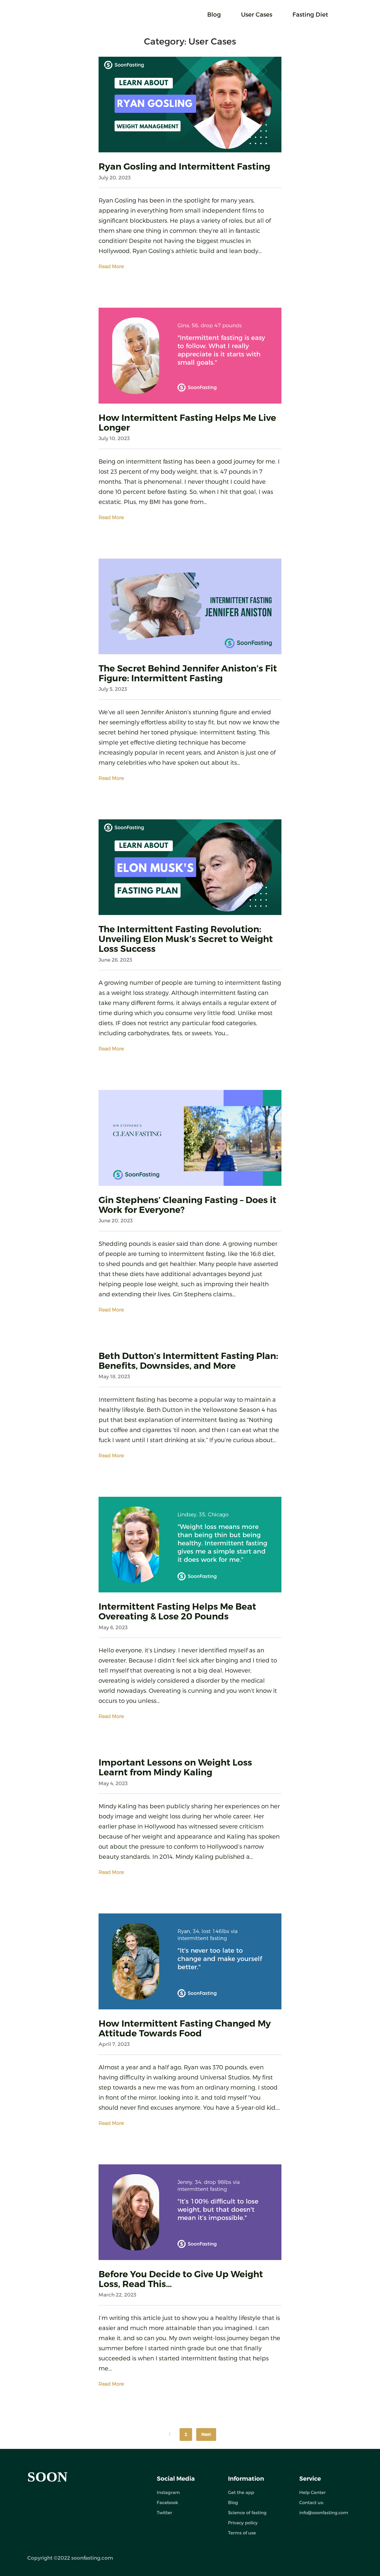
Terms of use (242, 2533)
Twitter (164, 2512)
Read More (111, 266)
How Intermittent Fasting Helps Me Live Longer (187, 423)
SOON (47, 2477)
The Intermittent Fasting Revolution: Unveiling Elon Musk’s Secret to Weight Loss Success (186, 939)
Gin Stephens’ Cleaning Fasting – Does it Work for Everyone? (187, 1205)
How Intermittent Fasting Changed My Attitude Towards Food (185, 2028)
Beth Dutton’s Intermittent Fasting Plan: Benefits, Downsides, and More (188, 1361)
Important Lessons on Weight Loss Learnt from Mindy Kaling (175, 1767)
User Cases (257, 14)
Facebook (167, 2502)
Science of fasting (247, 2512)
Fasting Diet (310, 14)
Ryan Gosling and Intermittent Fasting (184, 166)
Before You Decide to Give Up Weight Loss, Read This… (181, 2279)
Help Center (312, 2492)
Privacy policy (243, 2523)
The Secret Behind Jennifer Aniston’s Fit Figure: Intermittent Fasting (188, 673)
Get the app (241, 2492)
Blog (214, 14)
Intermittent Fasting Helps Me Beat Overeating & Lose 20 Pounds (177, 1611)
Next (206, 2434)
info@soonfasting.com (324, 2512)
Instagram (168, 2492)
